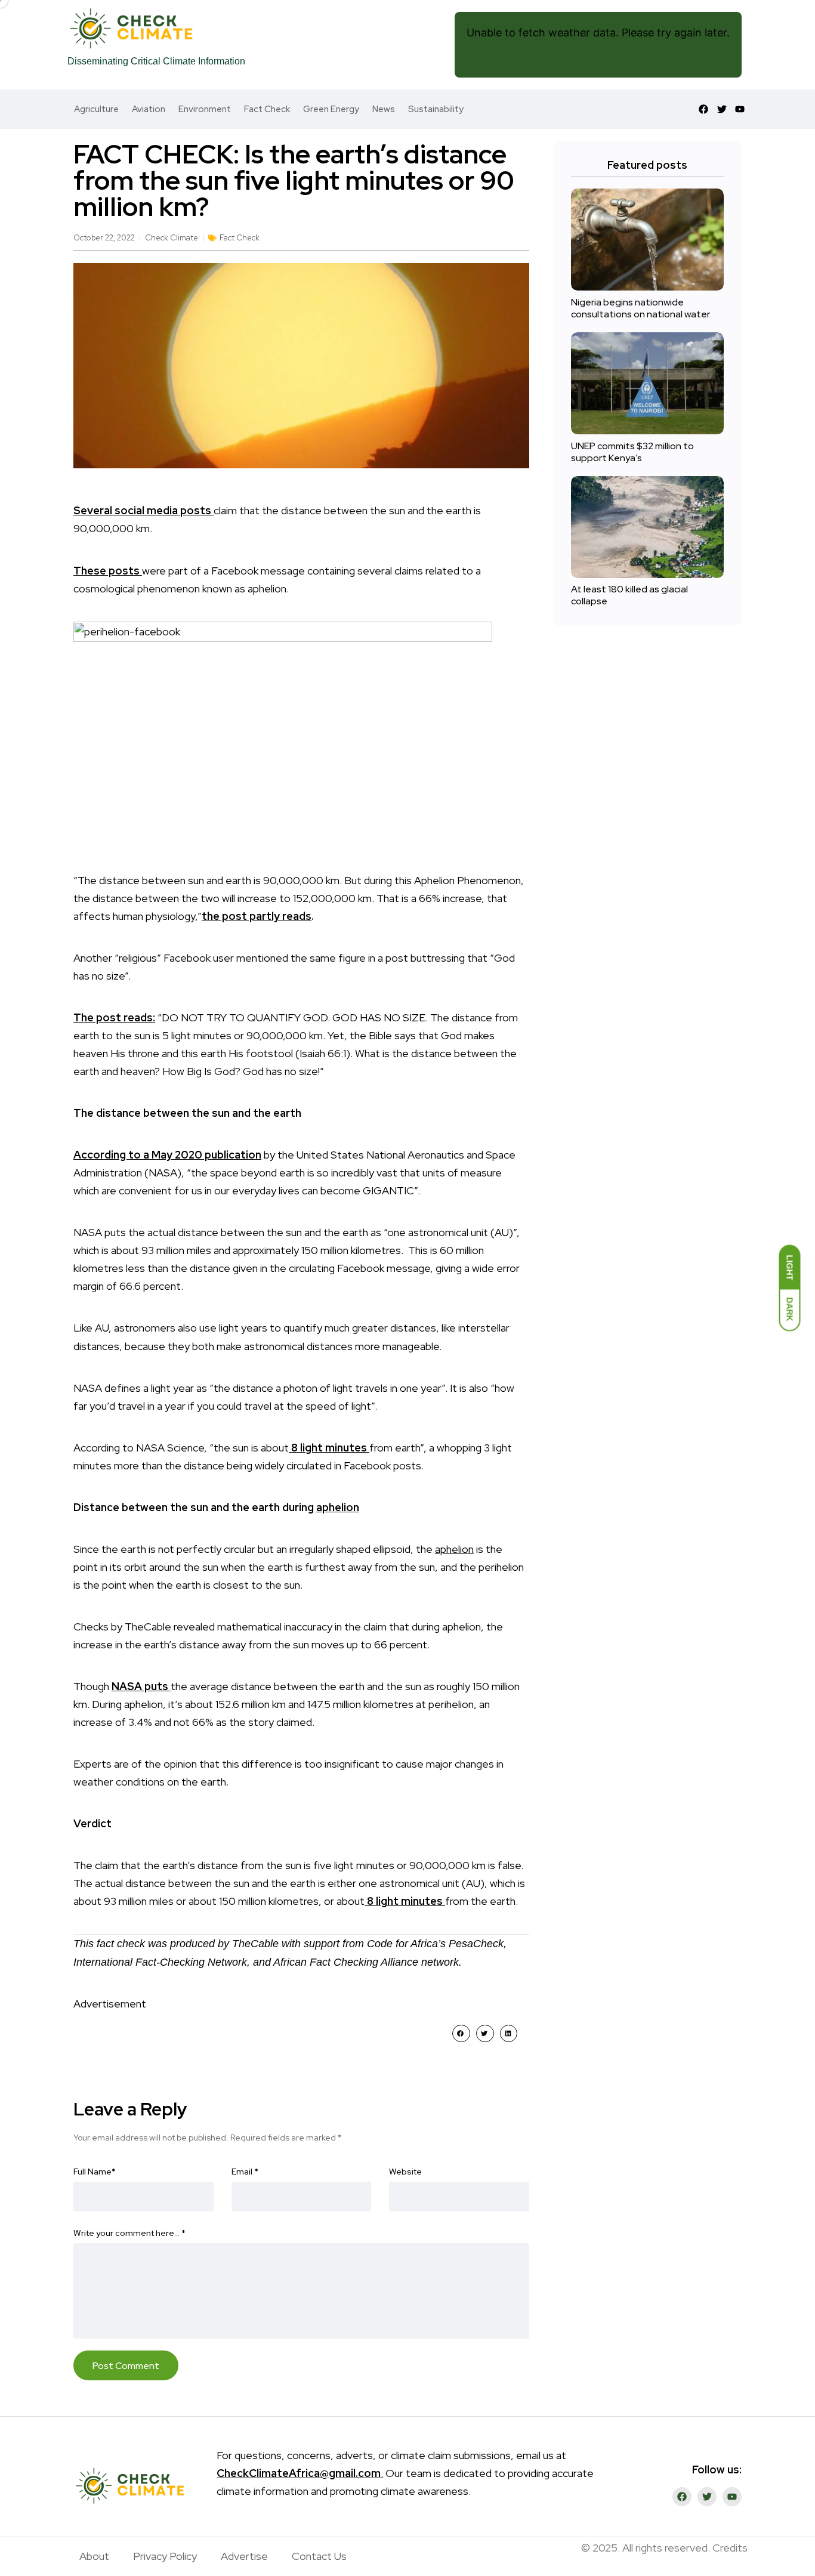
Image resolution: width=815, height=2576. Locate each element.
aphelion (338, 1507)
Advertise (244, 2556)
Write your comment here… (129, 2233)
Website (405, 2172)
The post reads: (114, 1017)
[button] (461, 2033)
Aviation (149, 109)
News (384, 109)
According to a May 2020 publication (167, 1155)
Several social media (127, 510)
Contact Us (319, 2556)
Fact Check (267, 109)
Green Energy (331, 109)
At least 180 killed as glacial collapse (629, 596)
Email (245, 2172)
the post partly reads (257, 916)
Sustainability (436, 109)
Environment (205, 109)
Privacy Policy (165, 2556)
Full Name (95, 2172)
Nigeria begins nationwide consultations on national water (640, 308)
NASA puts (141, 1686)
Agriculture (96, 109)
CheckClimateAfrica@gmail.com (299, 2473)
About (94, 2556)
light (311, 1448)
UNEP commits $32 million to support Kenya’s (632, 452)
